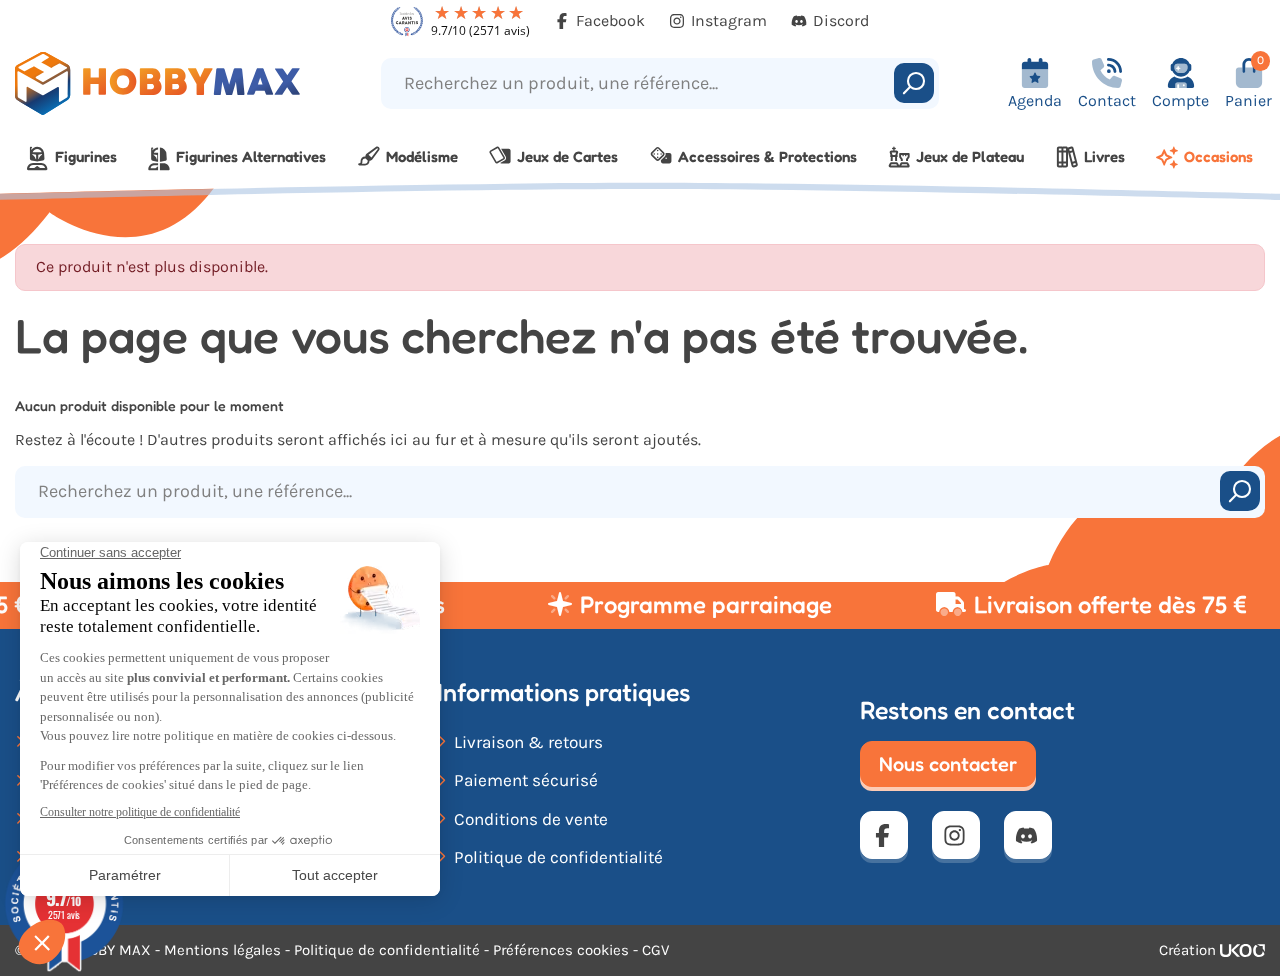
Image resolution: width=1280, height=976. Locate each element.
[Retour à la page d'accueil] (160, 83)
